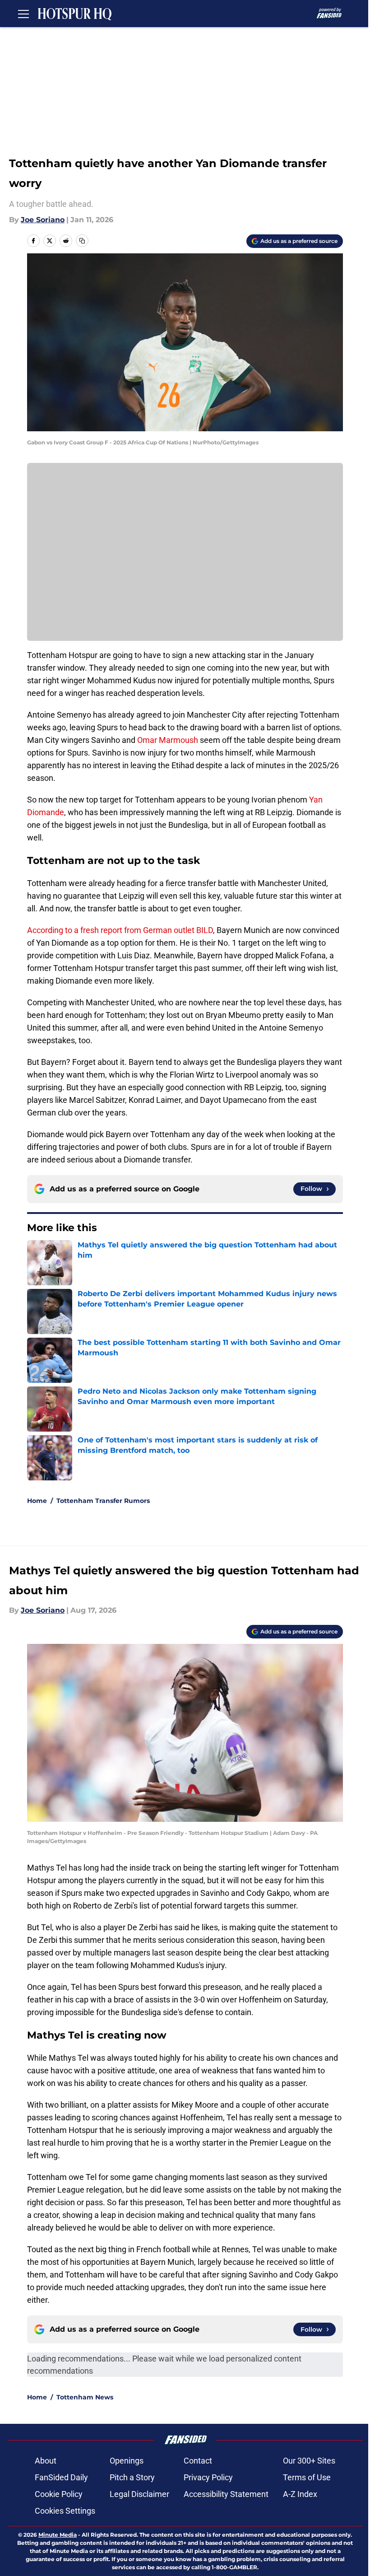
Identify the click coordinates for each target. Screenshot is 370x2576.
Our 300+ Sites (309, 2461)
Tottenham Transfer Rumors (103, 1501)
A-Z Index (300, 2494)
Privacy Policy (208, 2477)
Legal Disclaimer (139, 2494)
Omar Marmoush (168, 740)
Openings (127, 2461)
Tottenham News (85, 2397)
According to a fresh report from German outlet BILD (120, 930)
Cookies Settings (65, 2511)
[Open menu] (23, 14)
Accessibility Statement (226, 2494)
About (46, 2461)
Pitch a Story (132, 2477)
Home (37, 1501)
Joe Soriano (43, 220)
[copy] (82, 241)
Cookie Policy (59, 2494)
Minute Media (58, 2535)
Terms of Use (307, 2477)
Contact (198, 2461)
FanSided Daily (61, 2477)
